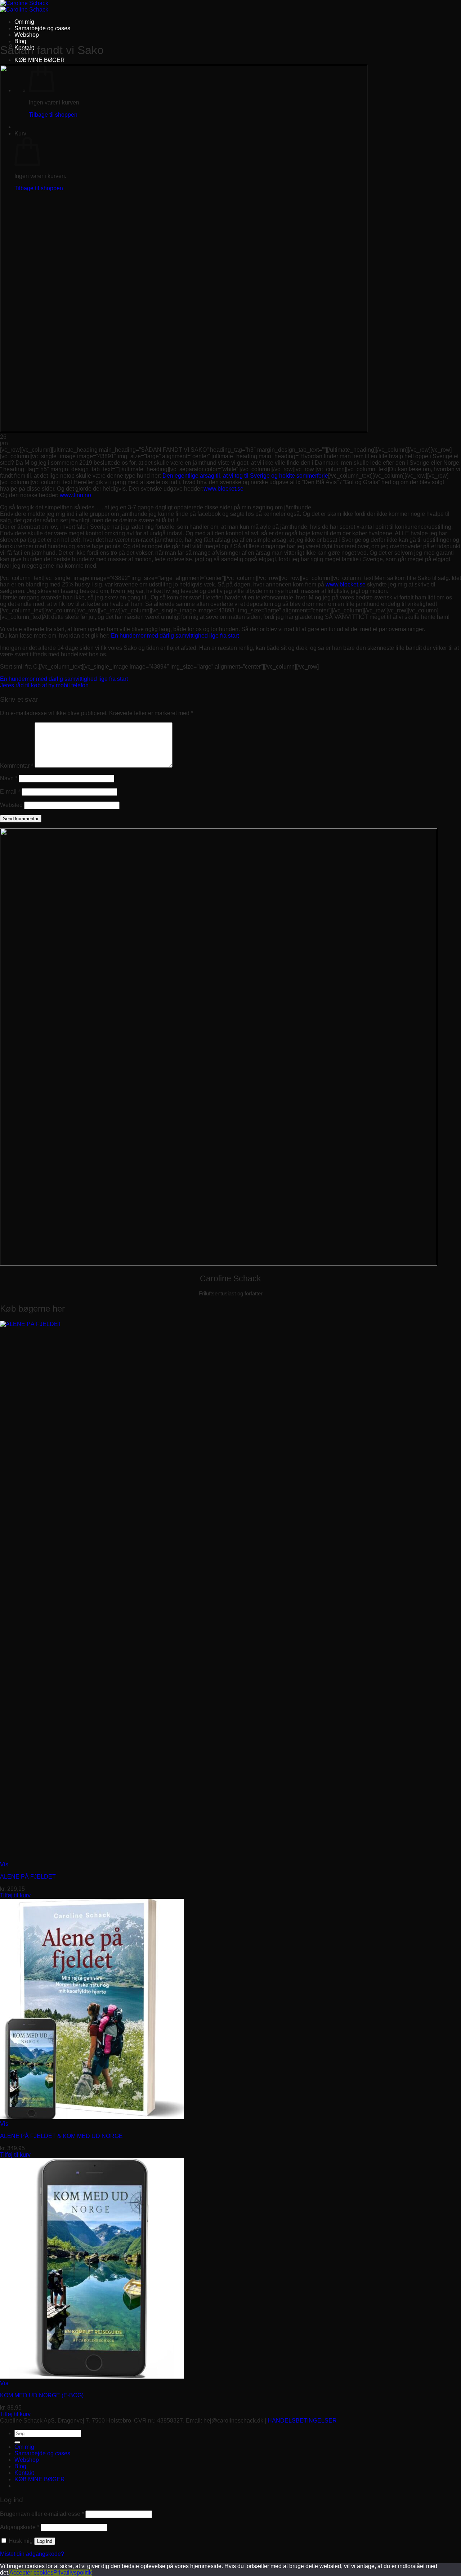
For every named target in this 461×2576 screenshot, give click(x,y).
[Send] (17, 2442)
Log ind (45, 2541)
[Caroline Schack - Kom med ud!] (24, 6)
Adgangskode (20, 2527)
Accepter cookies (31, 2573)
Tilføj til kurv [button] (15, 1895)
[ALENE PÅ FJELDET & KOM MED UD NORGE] (92, 2117)
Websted (11, 805)
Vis (4, 1864)
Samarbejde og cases (42, 28)
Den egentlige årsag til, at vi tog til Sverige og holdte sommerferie (245, 476)
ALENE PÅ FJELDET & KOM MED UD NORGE (61, 2136)
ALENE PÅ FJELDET (28, 1877)
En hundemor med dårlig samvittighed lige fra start (175, 636)
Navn (9, 778)
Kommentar (17, 766)
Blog (20, 41)
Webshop (27, 35)
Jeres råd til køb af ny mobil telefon (44, 685)
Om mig (24, 22)
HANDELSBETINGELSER (302, 2421)
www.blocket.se (223, 489)
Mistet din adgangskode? (32, 2554)
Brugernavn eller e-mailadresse (42, 2514)
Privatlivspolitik (73, 2573)
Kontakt (24, 2473)
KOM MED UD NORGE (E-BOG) (42, 2395)
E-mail (10, 792)
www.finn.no (75, 495)
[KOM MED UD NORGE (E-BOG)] (92, 2377)
